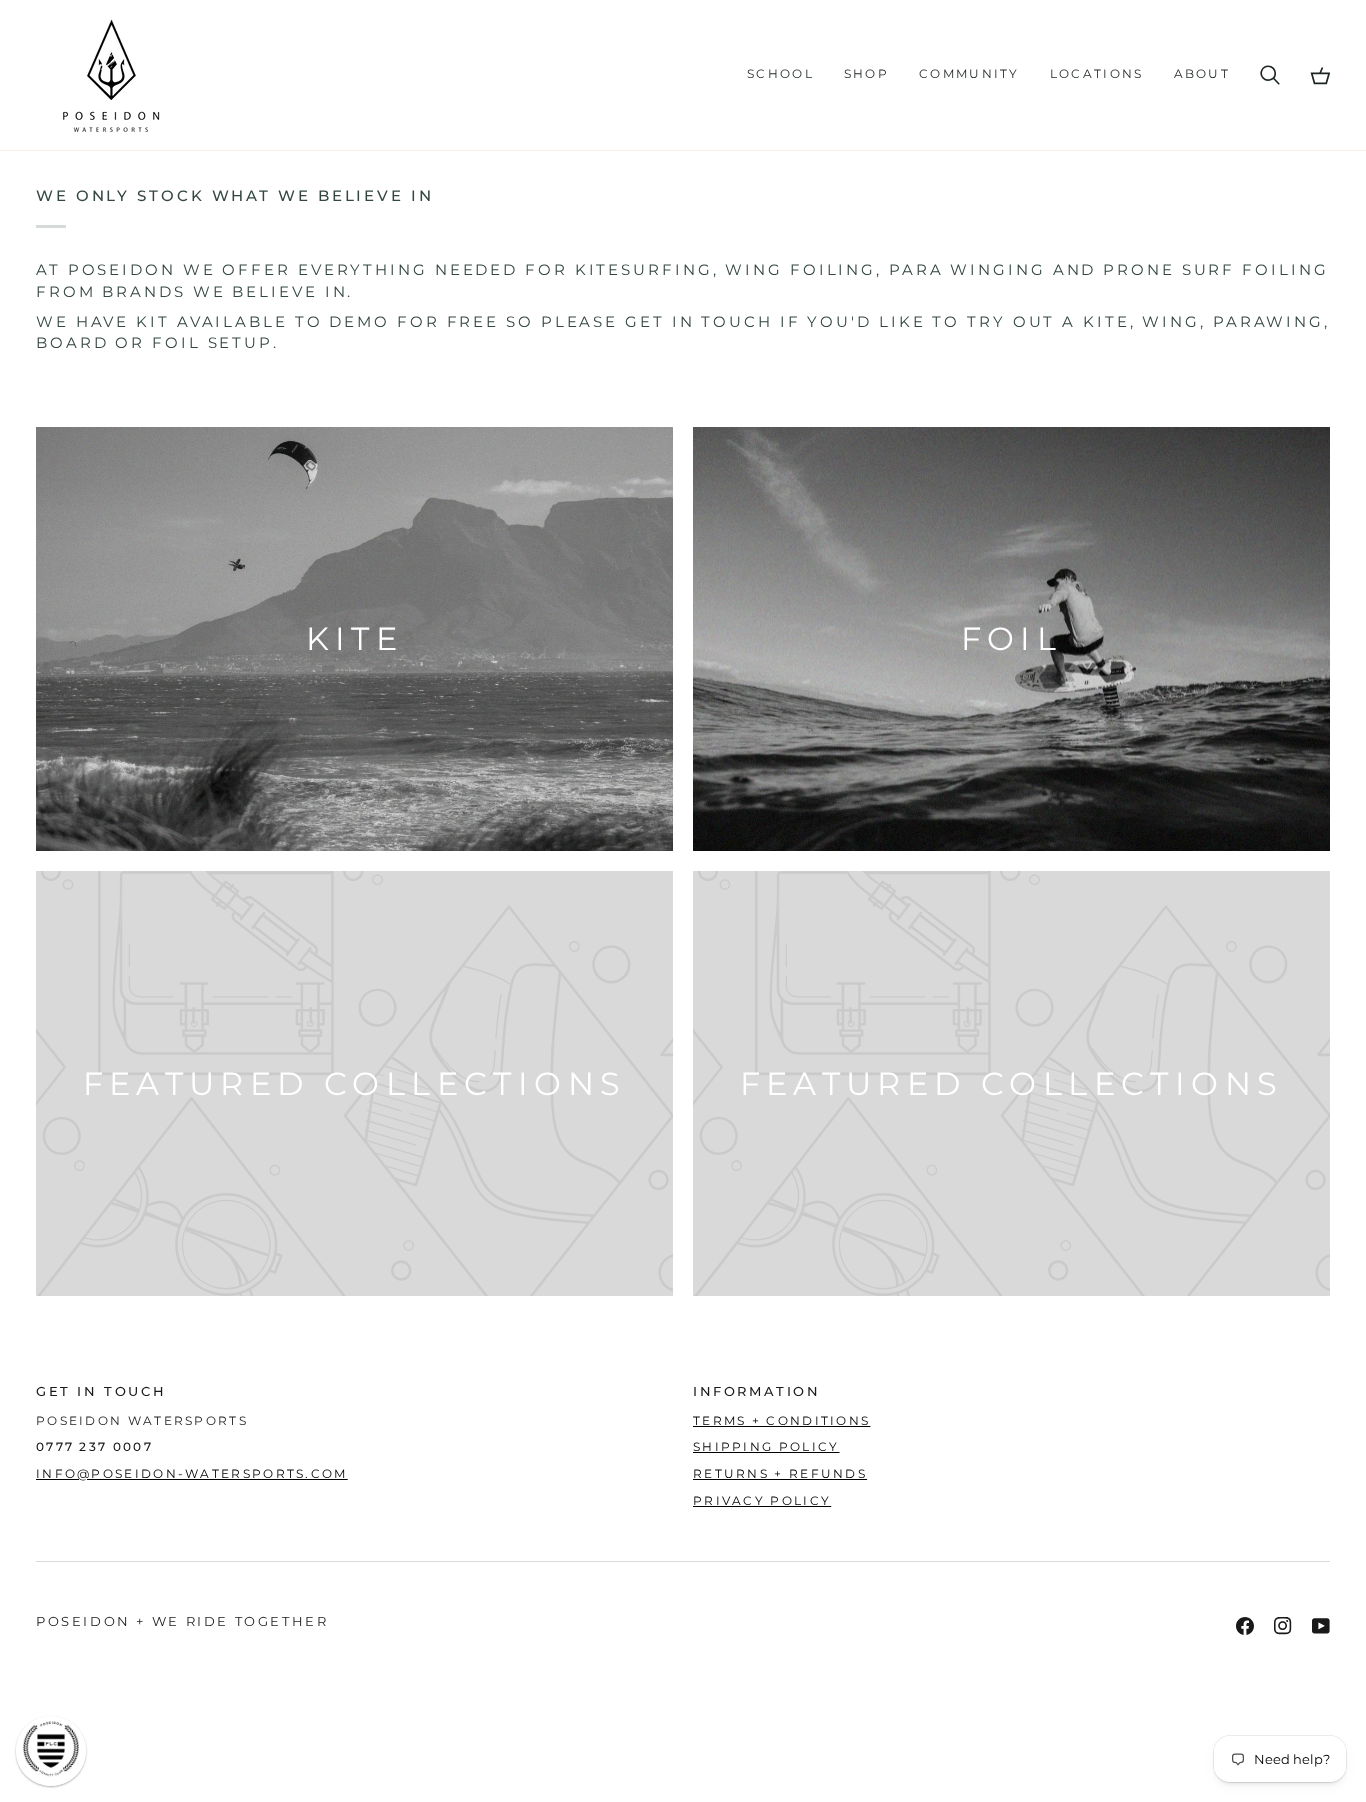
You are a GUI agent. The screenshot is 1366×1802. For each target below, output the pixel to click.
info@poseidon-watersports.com (192, 1474)
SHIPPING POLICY (766, 1447)
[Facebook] (1245, 1626)
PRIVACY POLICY (762, 1501)
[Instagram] (1283, 1626)
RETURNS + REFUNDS (780, 1474)
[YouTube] (1321, 1626)
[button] (780, 75)
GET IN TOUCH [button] (101, 1391)
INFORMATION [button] (757, 1391)
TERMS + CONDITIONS (781, 1421)
